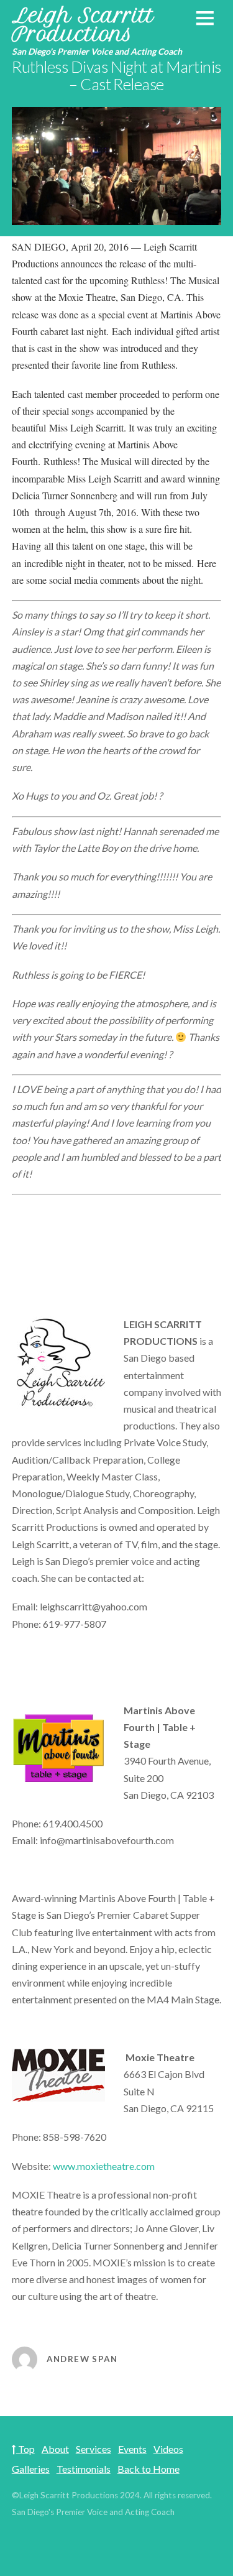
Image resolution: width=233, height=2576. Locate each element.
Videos (168, 2449)
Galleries (31, 2469)
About (55, 2449)
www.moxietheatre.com (104, 2166)
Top (25, 2449)
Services (94, 2449)
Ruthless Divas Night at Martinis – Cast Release (116, 75)
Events (132, 2449)
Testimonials (84, 2469)
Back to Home (148, 2469)
